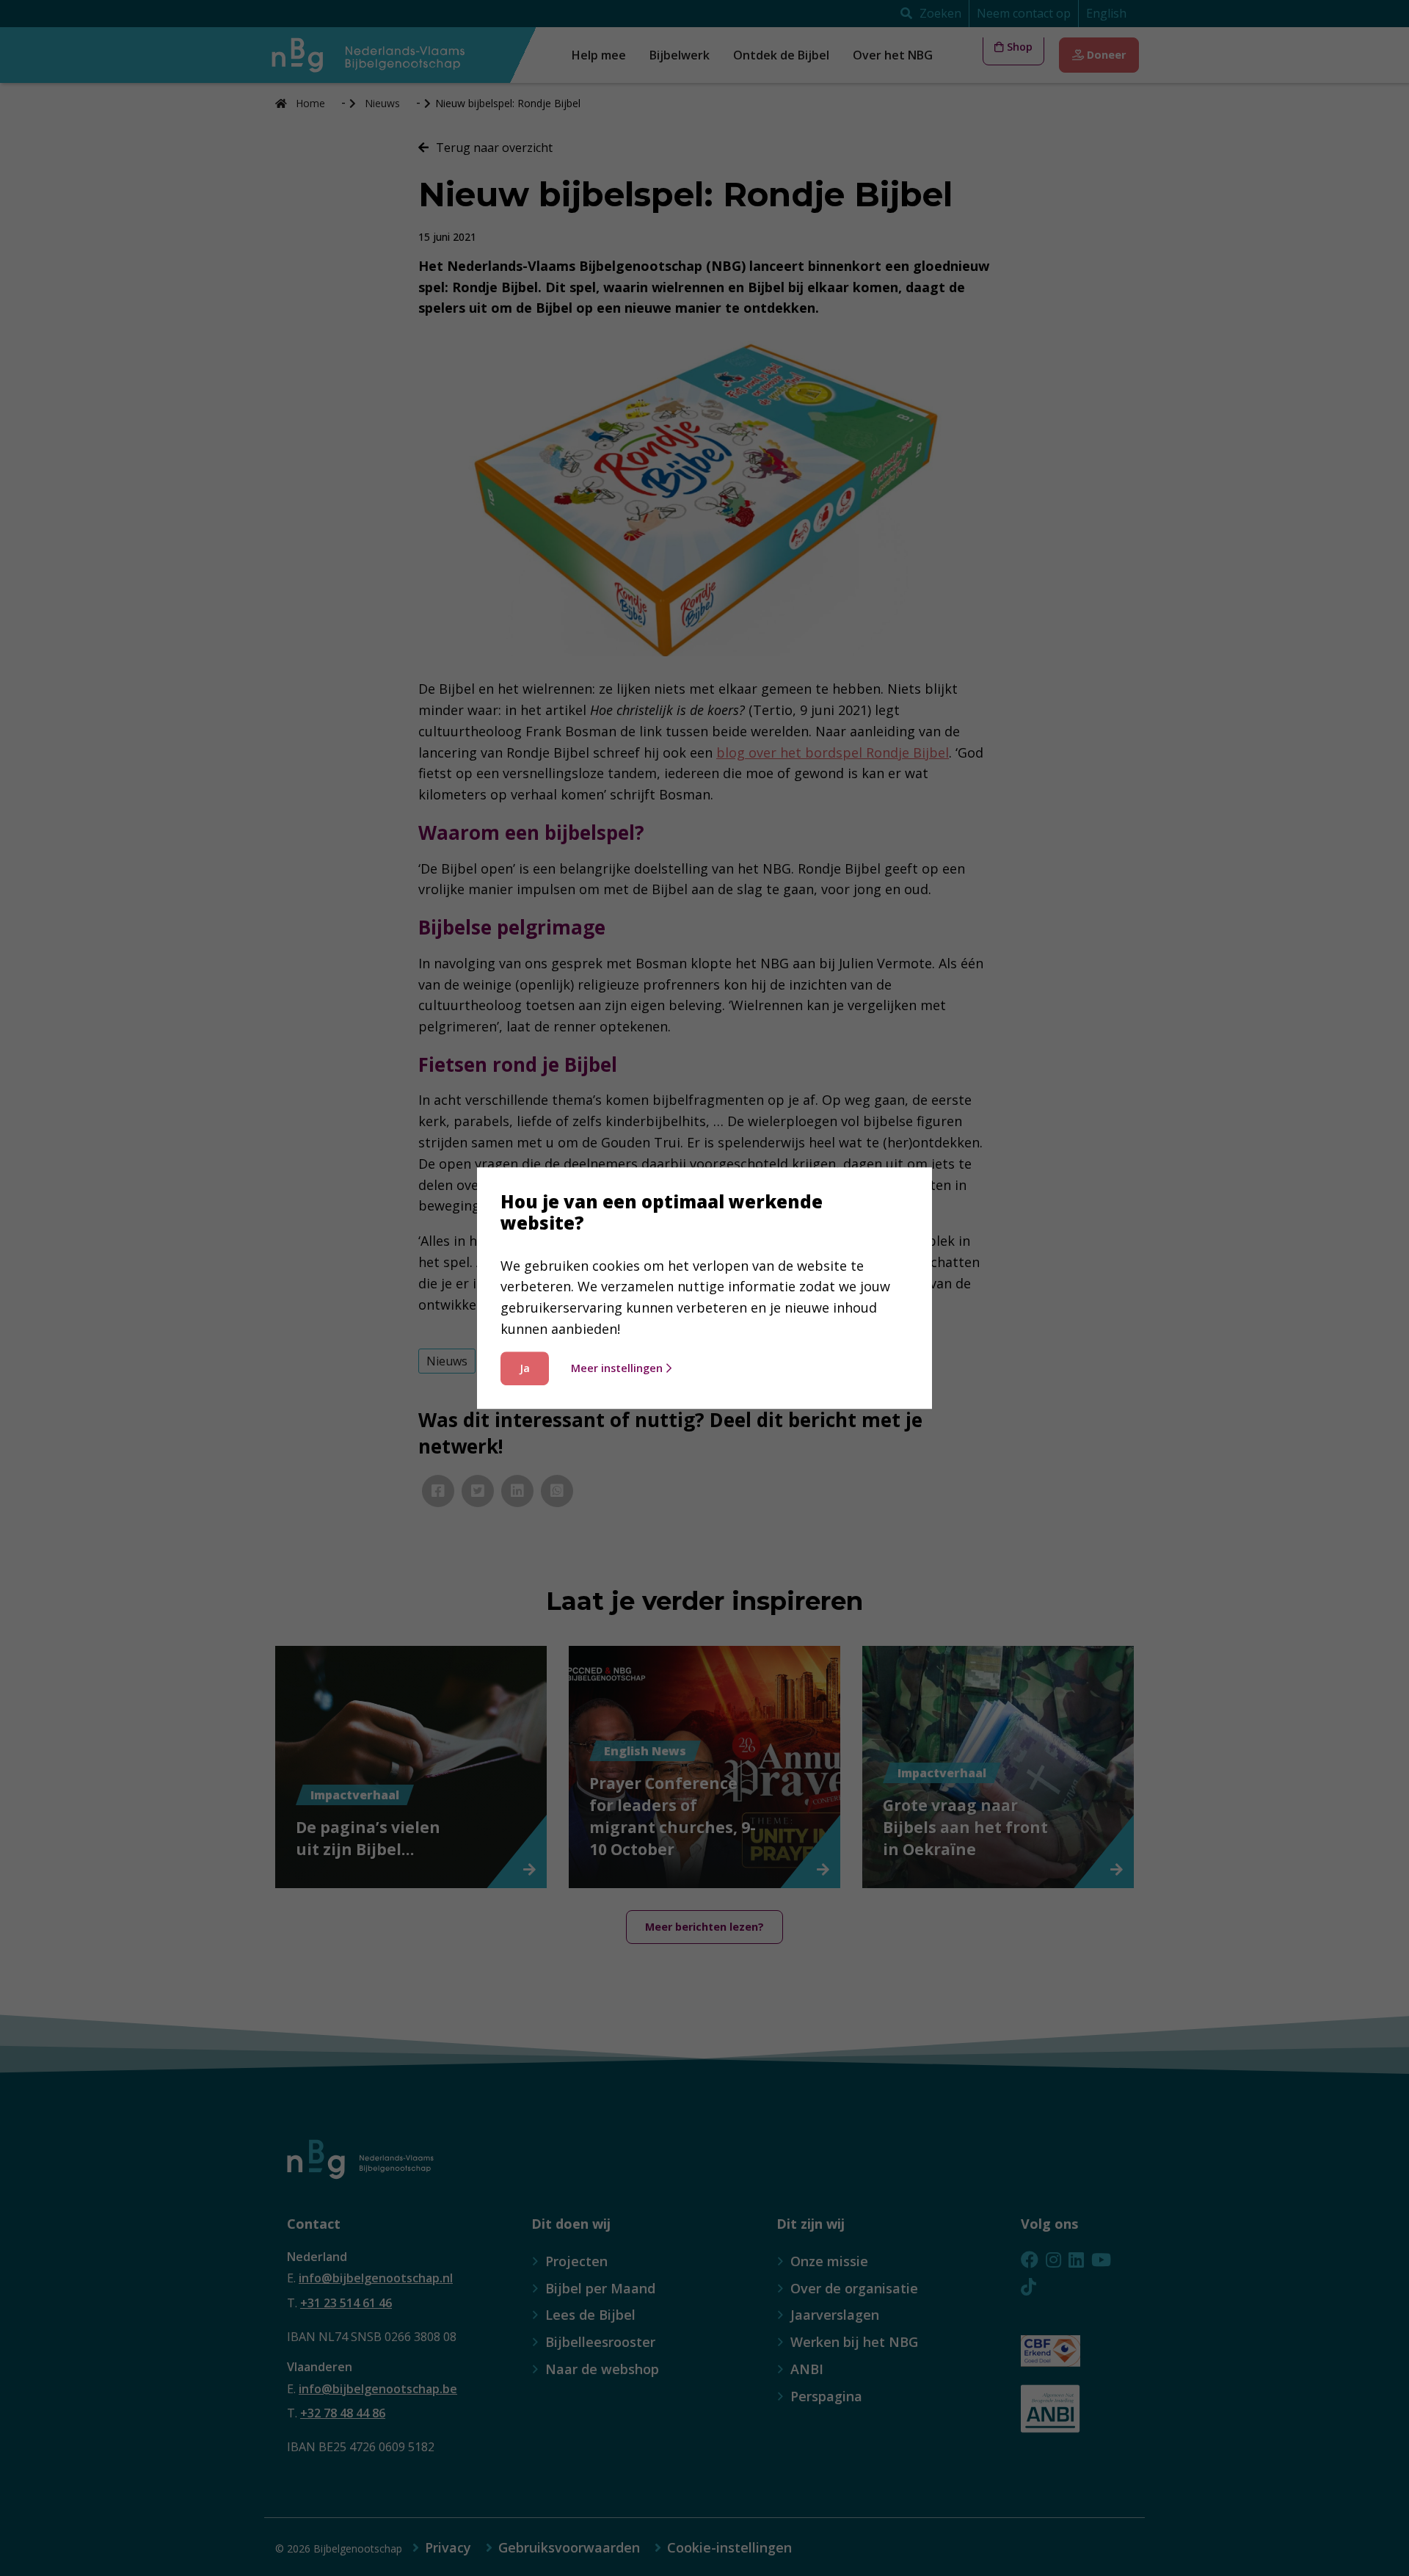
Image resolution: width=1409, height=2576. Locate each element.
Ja (525, 1368)
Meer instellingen (617, 1368)
